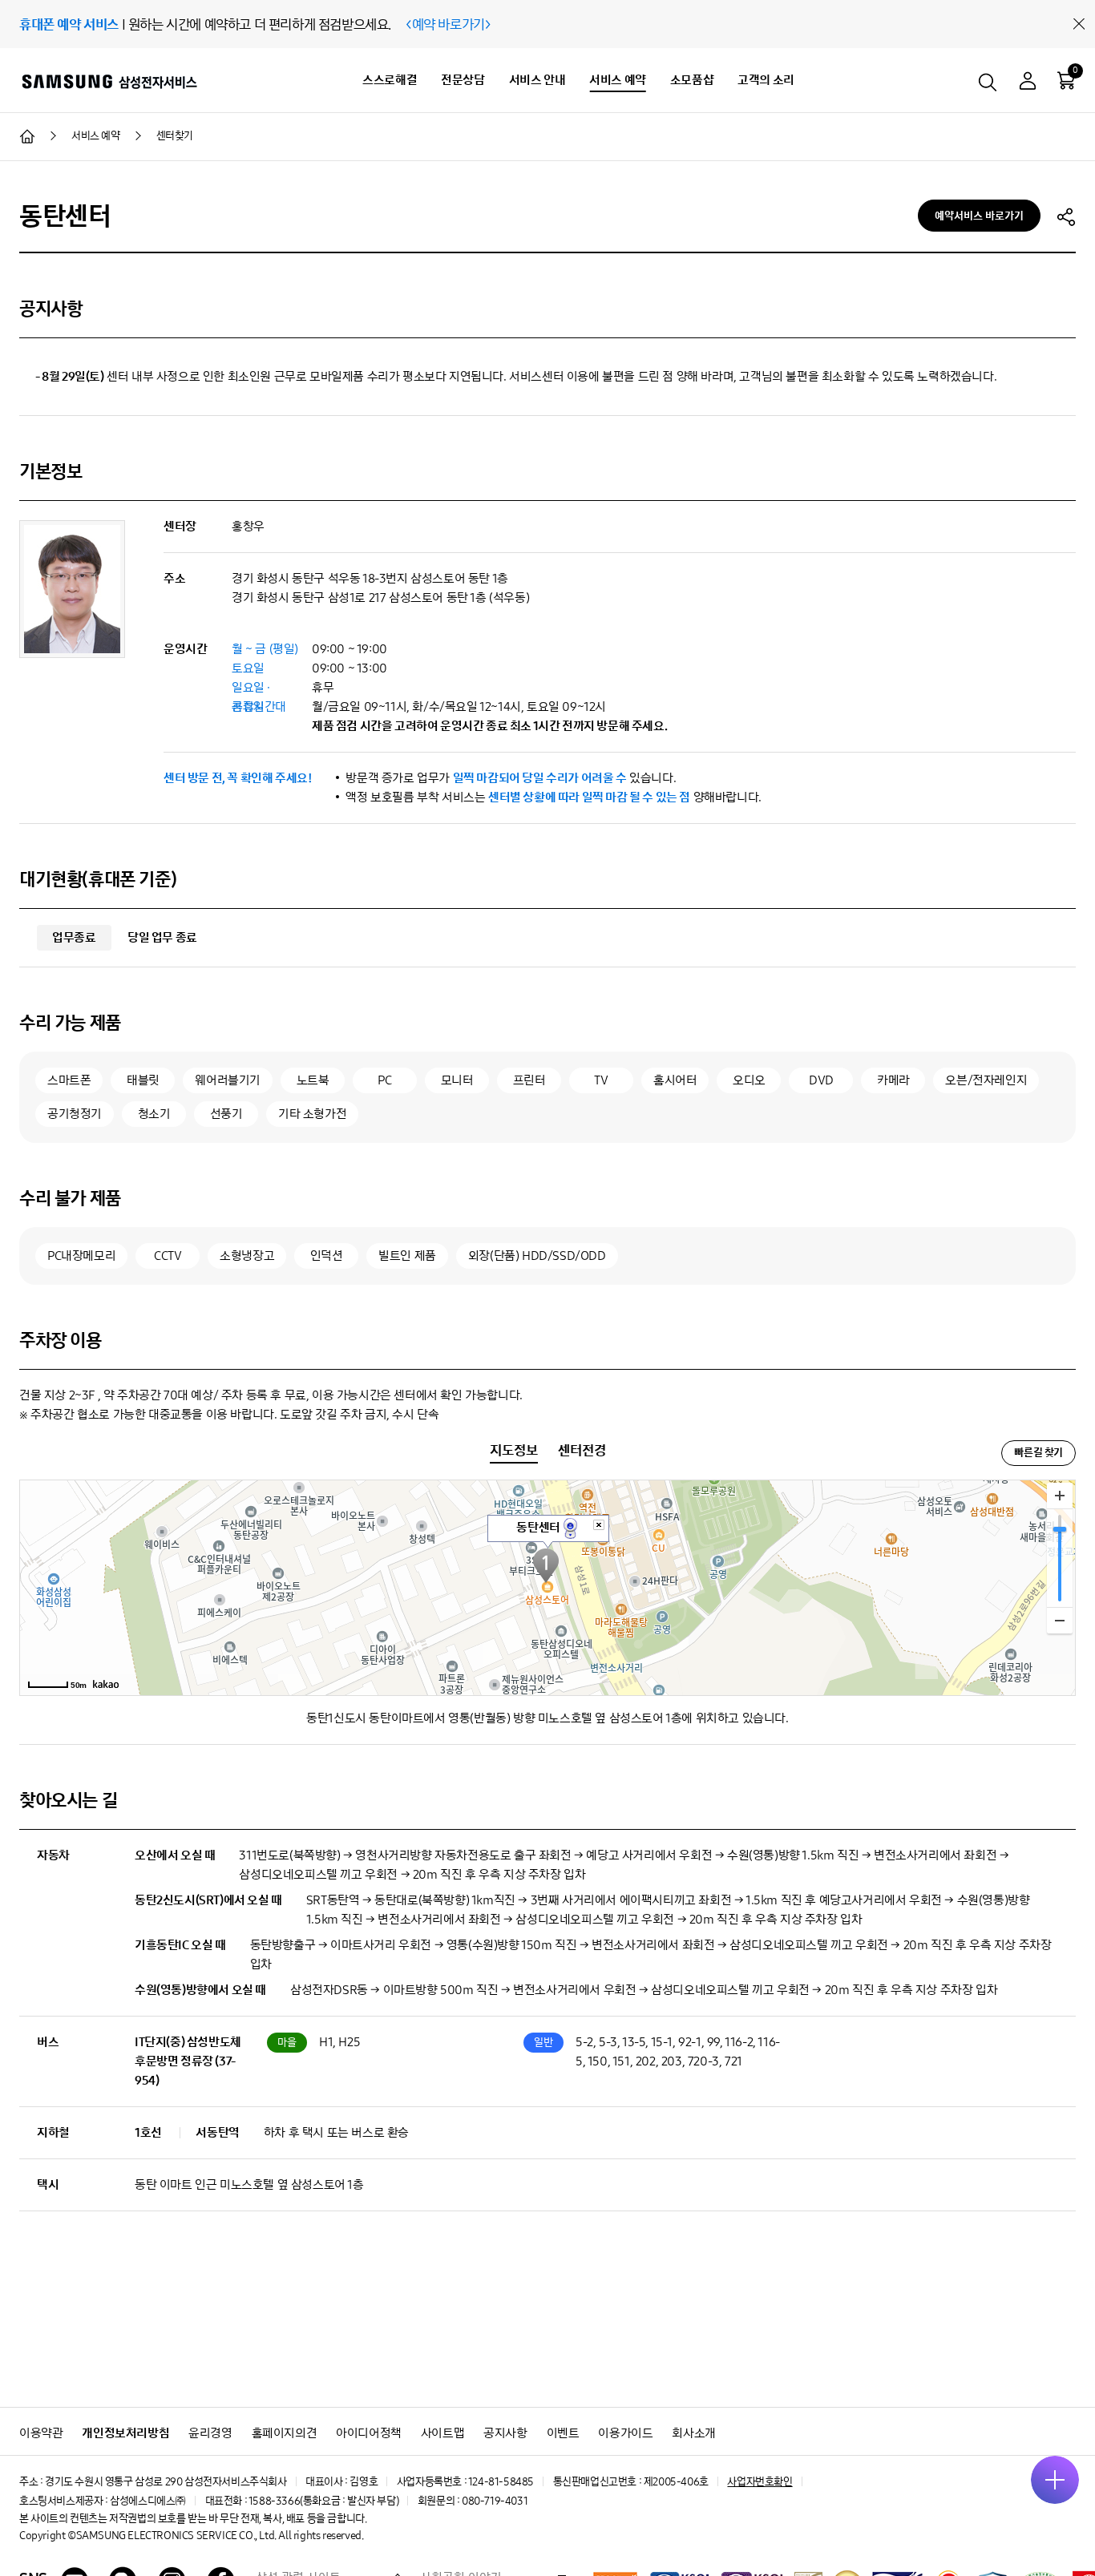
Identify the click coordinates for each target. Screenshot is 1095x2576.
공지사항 (505, 2433)
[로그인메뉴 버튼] (1028, 83)
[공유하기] (1066, 216)
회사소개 (693, 2433)
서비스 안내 (537, 80)
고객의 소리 (766, 80)
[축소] (1060, 1620)
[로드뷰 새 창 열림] (570, 1527)
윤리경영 (210, 2433)
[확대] (1060, 1496)
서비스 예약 (618, 80)
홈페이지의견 (285, 2433)
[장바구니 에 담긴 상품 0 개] (1066, 80)
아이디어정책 (369, 2433)
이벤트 (563, 2433)
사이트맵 (442, 2433)
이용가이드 (625, 2433)
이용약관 (41, 2433)
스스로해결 (390, 80)
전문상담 (463, 80)
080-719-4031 (495, 2501)
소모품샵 (692, 80)
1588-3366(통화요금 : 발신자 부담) (323, 2501)
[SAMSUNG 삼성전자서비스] (109, 81)
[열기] (1055, 2480)
